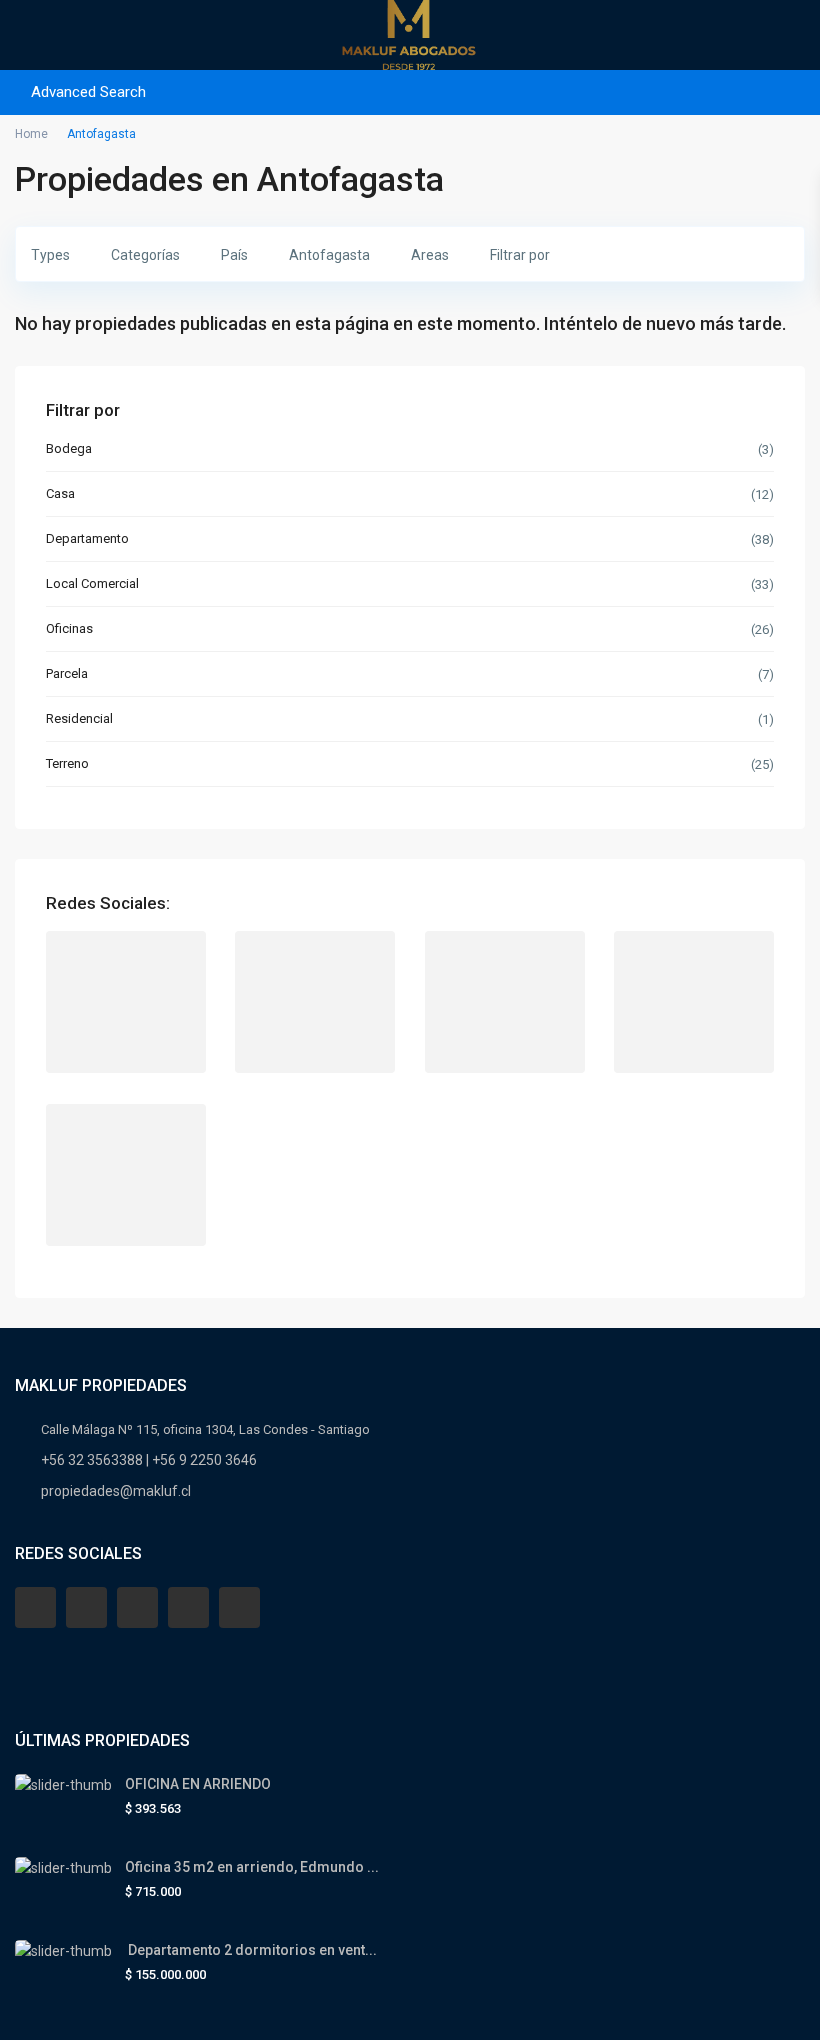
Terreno (67, 763)
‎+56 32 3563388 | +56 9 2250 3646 (149, 1460)
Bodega (69, 448)
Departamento (87, 538)
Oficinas (69, 628)
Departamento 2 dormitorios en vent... (251, 1950)
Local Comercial (92, 583)
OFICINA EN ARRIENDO (198, 1784)
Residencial (79, 718)
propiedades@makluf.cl (116, 1491)
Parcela (67, 673)
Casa (60, 493)
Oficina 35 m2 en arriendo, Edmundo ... (252, 1867)
